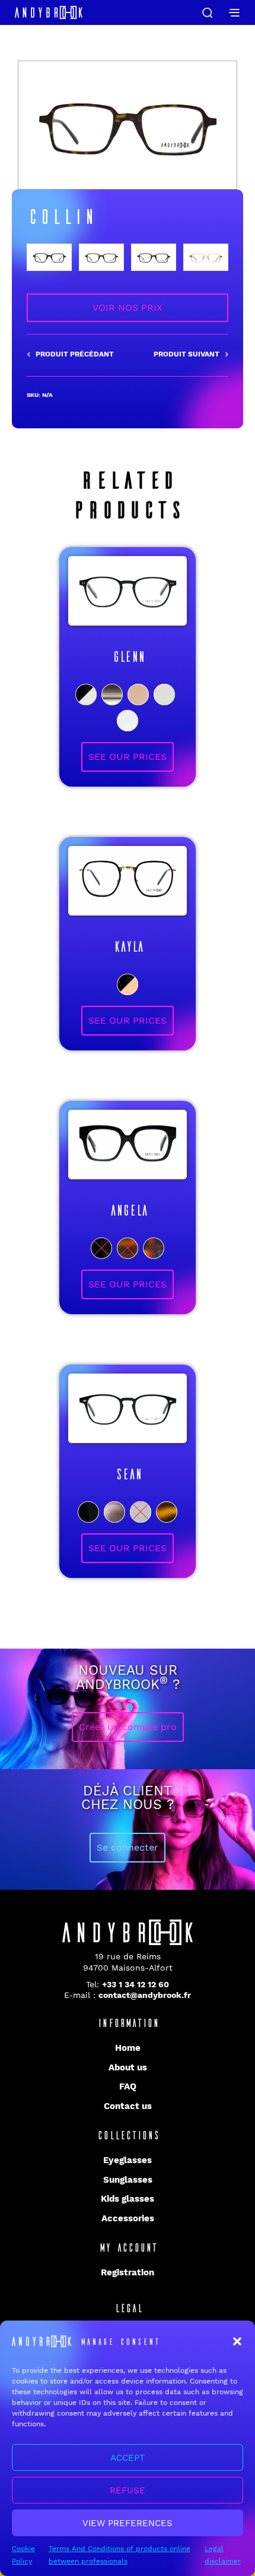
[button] (237, 2341)
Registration (128, 2272)
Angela (128, 1210)
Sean (128, 1473)
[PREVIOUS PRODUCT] (70, 355)
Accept (128, 2458)
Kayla (128, 946)
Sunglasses (128, 2180)
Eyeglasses (128, 2160)
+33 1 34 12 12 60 (136, 1984)
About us (128, 2067)
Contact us (128, 2106)
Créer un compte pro (128, 1727)
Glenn (128, 656)
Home (128, 2048)
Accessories (128, 2218)
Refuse (128, 2490)
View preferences (128, 2523)
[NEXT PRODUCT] (191, 355)
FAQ (128, 2086)
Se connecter (128, 1847)
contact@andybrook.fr (145, 1995)
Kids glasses (128, 2199)
